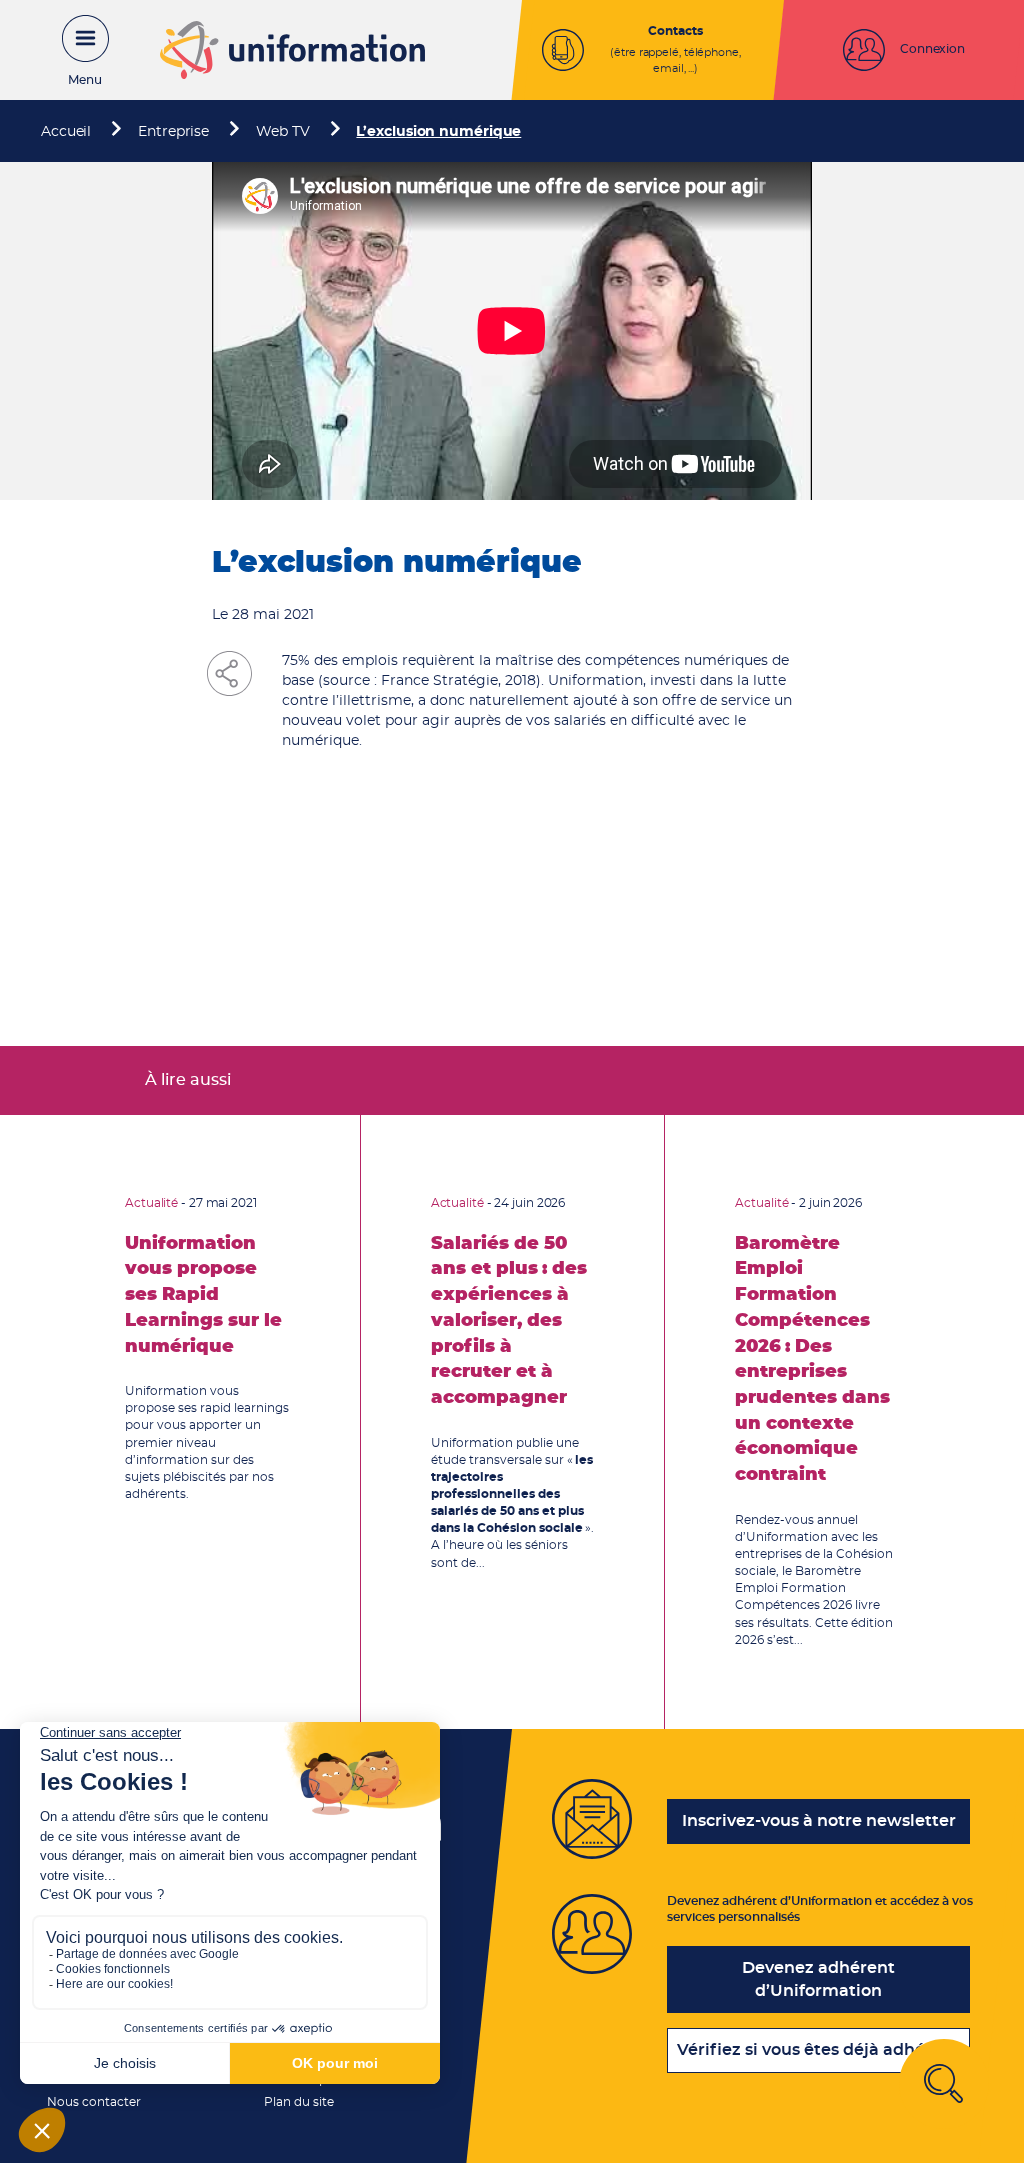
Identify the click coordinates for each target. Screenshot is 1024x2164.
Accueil (66, 132)
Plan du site (299, 2102)
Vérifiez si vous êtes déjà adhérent (818, 2050)
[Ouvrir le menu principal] (75, 50)
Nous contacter (94, 2102)
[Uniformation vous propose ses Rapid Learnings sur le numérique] (207, 1422)
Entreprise (173, 132)
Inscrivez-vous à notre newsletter (819, 1821)
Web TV (282, 132)
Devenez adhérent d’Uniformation (818, 1979)
